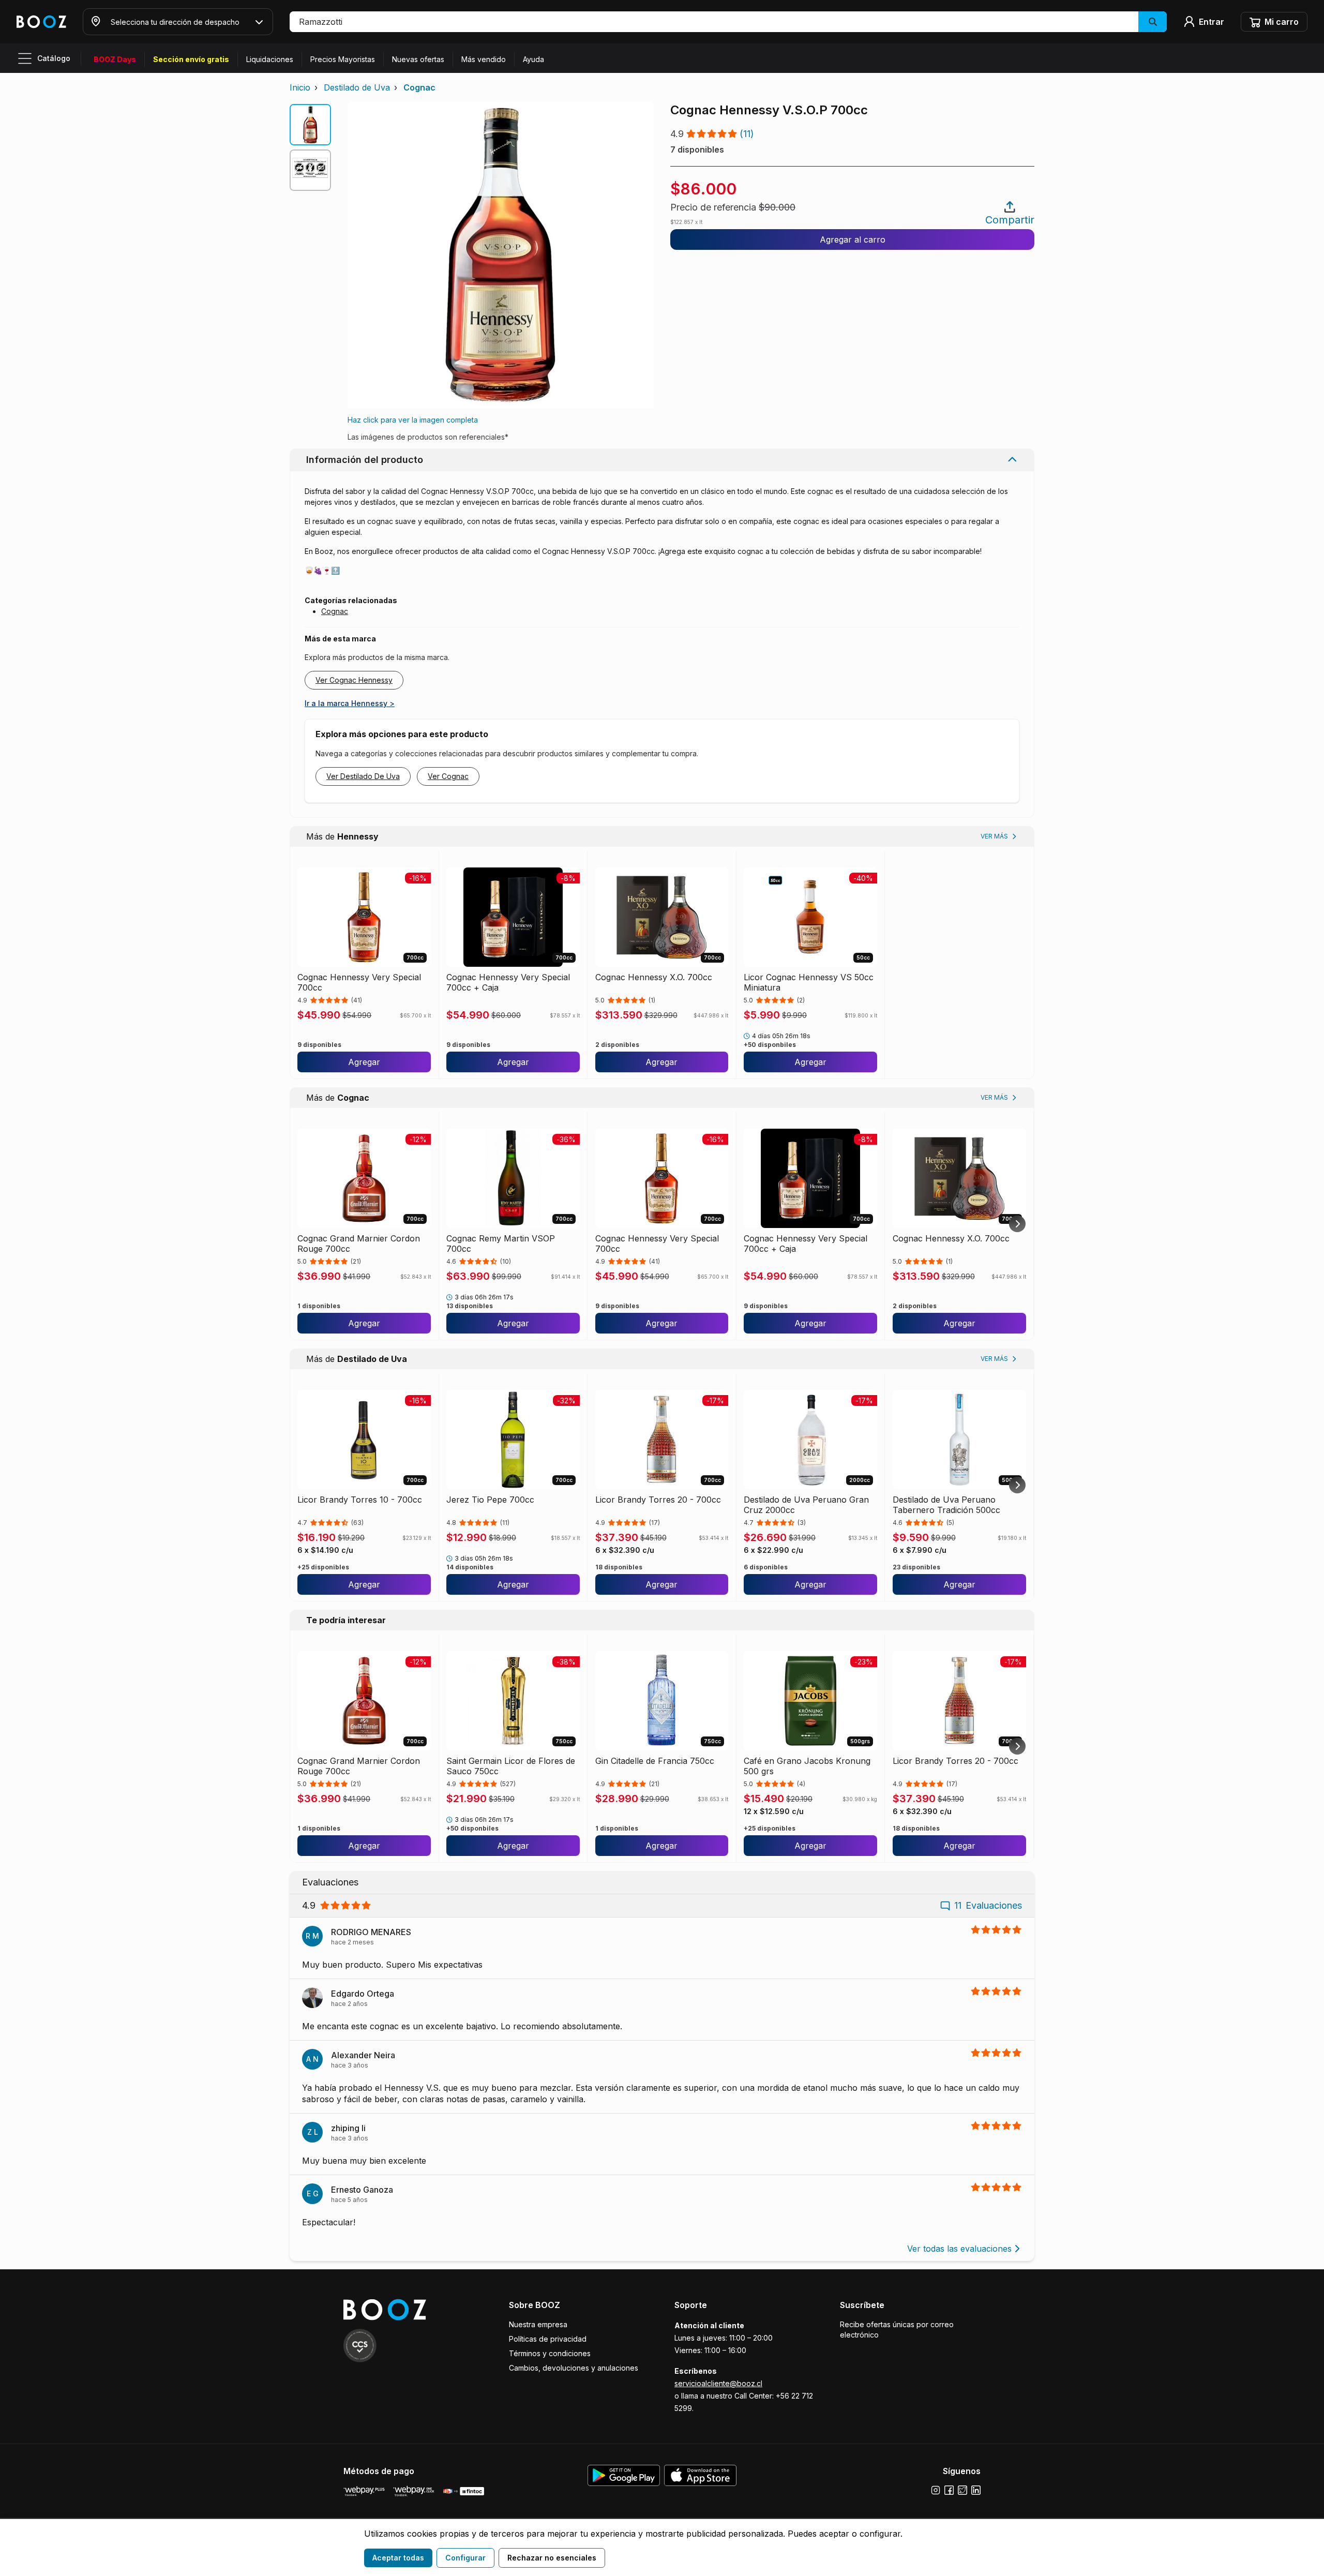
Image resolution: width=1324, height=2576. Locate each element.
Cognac (419, 87)
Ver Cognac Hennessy (354, 680)
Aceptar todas (398, 2558)
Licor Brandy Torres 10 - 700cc (360, 1500)
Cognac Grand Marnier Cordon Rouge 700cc (359, 1244)
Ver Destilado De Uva (363, 776)
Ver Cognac (448, 776)
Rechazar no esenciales (552, 2558)
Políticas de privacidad (548, 2339)
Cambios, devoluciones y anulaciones (574, 2368)
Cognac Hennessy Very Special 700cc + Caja (508, 982)
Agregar (364, 1062)
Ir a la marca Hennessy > (350, 703)
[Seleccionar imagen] (310, 125)
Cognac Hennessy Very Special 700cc (359, 982)
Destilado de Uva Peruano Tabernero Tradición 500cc (946, 1505)
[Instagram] (936, 2490)
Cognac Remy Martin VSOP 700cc (501, 1244)
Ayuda (533, 59)
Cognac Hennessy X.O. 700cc (654, 977)
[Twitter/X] (962, 2490)
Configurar (465, 2558)
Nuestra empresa (538, 2324)
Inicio (300, 87)
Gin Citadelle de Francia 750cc (655, 1761)
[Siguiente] (1017, 1224)
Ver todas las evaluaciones (959, 2249)
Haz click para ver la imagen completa (413, 420)
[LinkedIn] (976, 2490)
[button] (728, 22)
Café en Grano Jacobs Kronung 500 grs (807, 1766)
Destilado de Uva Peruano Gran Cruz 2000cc (806, 1505)
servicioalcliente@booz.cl (718, 2383)
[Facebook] (949, 2490)
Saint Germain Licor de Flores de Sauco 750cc (511, 1766)
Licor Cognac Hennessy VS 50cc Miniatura (809, 982)
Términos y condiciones (550, 2353)
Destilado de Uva (357, 87)
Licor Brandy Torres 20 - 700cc (658, 1500)
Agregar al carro (853, 239)
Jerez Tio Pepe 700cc (490, 1500)
